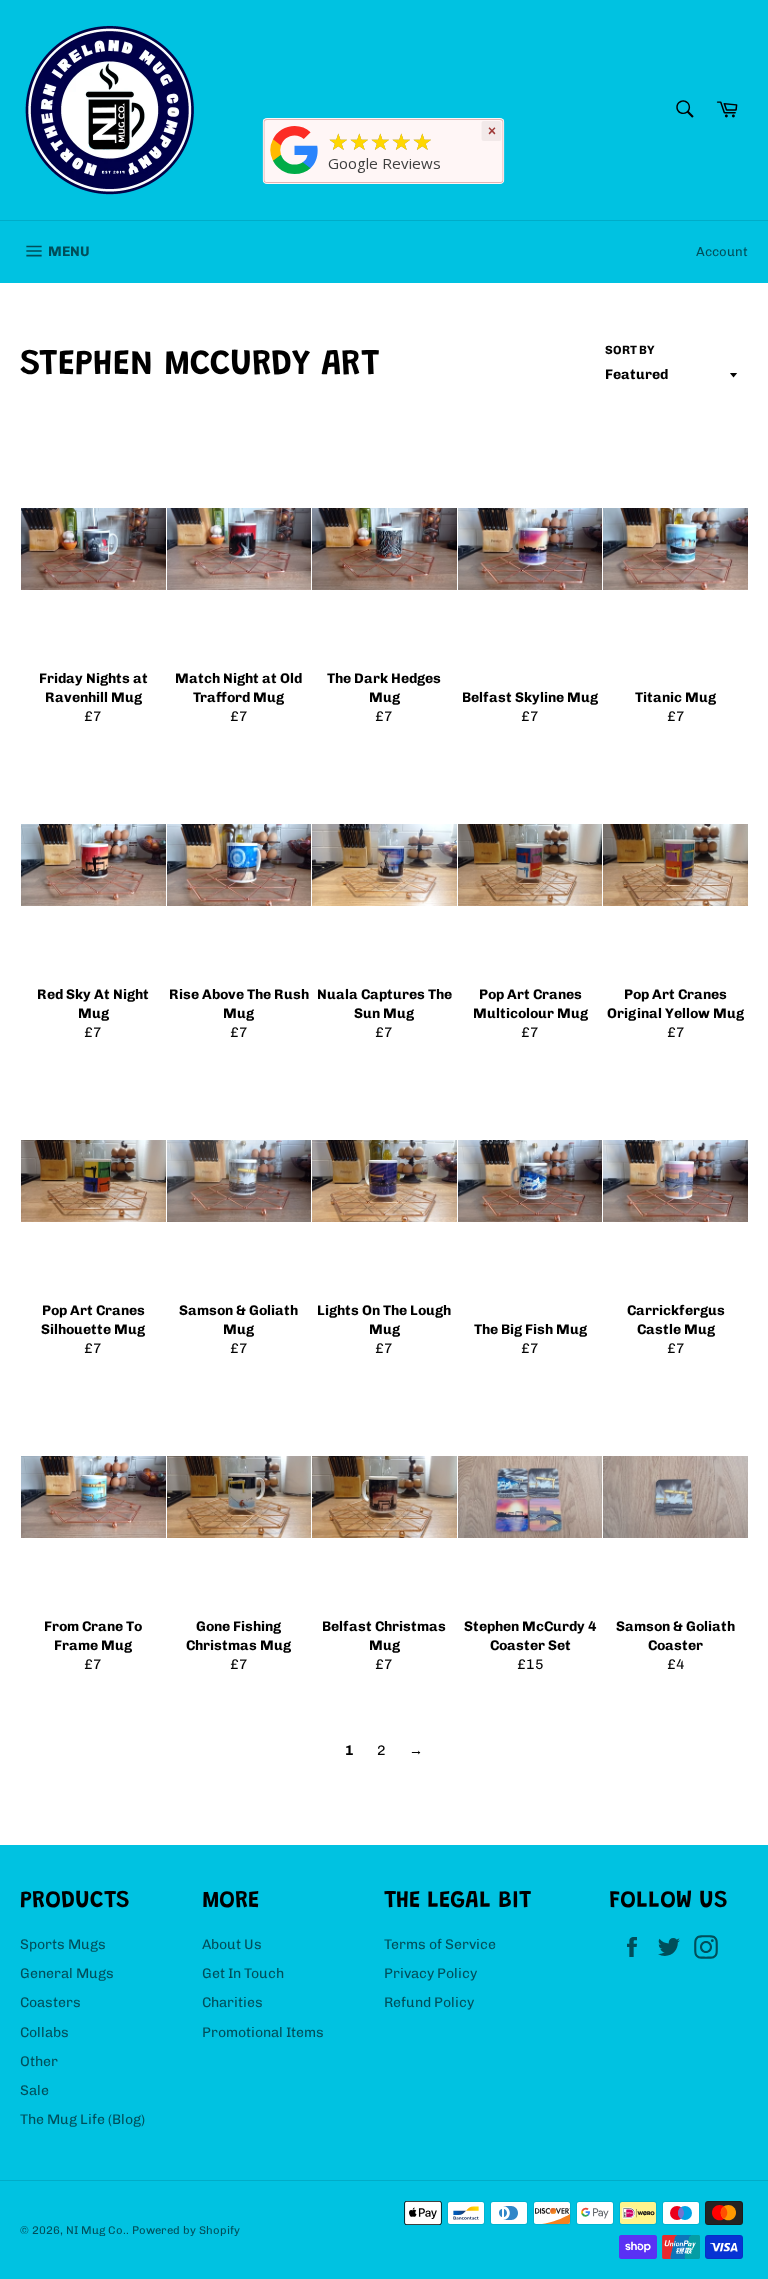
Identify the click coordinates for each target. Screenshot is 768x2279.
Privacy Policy (430, 1973)
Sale (34, 2090)
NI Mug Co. (96, 2230)
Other (39, 2061)
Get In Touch (243, 1973)
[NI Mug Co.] (295, 174)
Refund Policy (429, 2002)
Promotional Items (263, 2032)
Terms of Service (440, 1944)
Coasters (50, 2002)
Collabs (44, 2032)
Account (722, 251)
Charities (232, 2002)
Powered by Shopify (186, 2230)
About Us (232, 1944)
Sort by (630, 350)
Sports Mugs (63, 1944)
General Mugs (67, 1973)
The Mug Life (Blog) (82, 2119)
